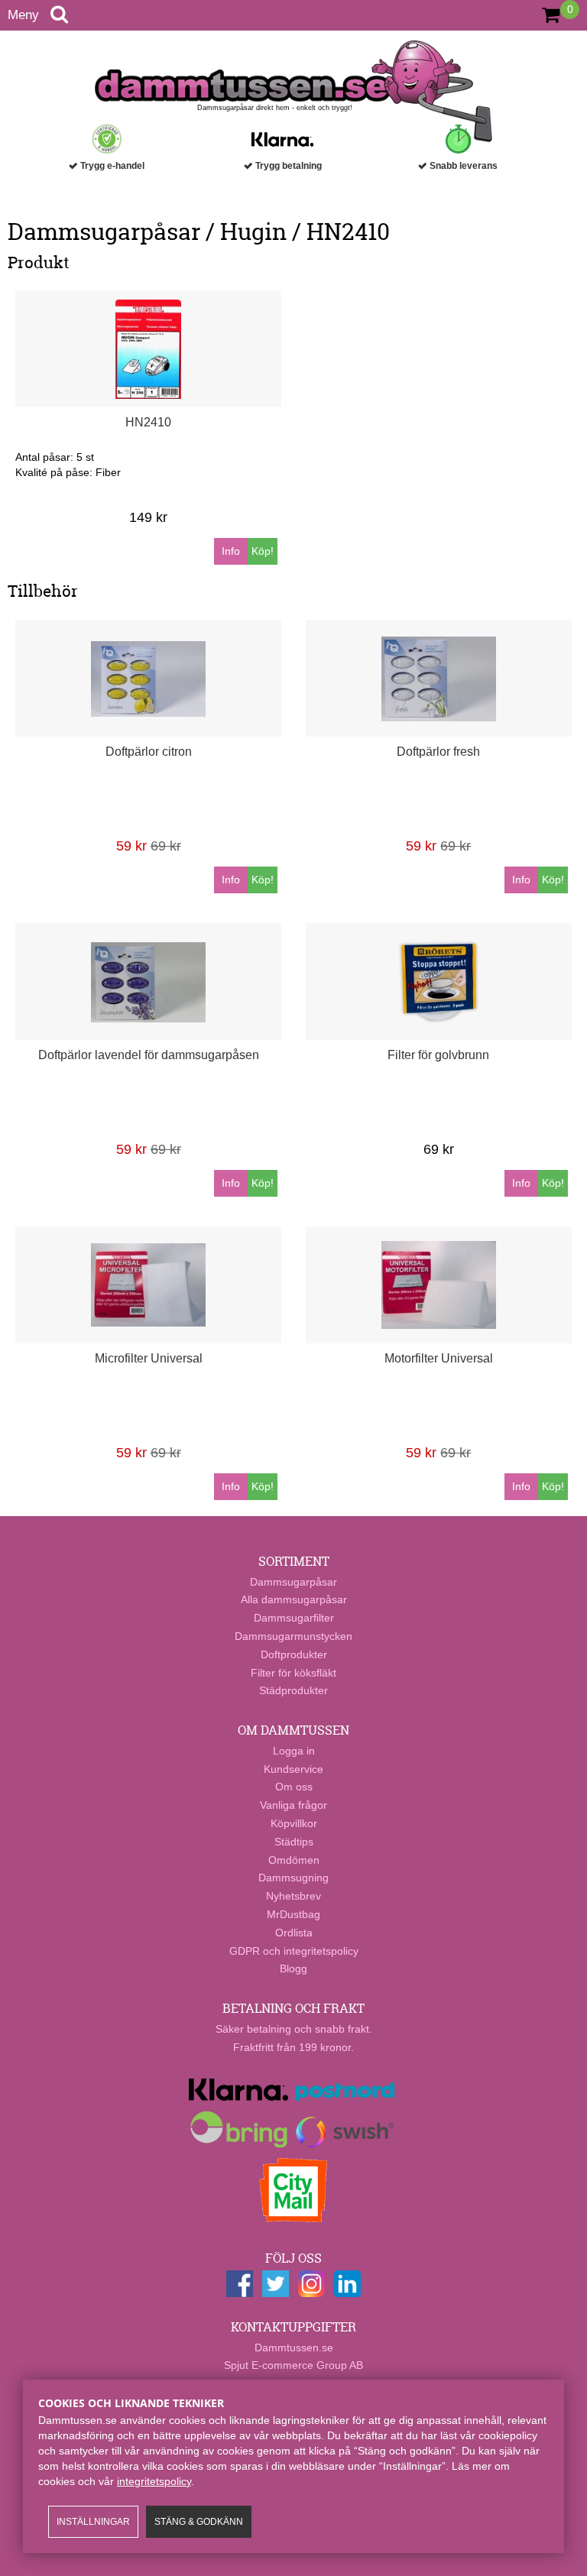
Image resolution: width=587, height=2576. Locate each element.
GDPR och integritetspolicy (294, 1951)
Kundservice (293, 1769)
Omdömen (294, 1860)
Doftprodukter (294, 1654)
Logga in (294, 1751)
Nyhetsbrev (293, 1896)
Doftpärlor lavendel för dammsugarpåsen (149, 1055)
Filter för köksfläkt (293, 1673)
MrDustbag (293, 1914)
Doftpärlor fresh (438, 752)
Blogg (293, 1968)
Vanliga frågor (293, 1805)
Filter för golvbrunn (438, 1055)
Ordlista (294, 1933)
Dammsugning (293, 1878)
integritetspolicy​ (154, 2481)
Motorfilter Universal (439, 1358)
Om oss (294, 1787)
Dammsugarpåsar (293, 1582)
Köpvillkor (294, 1823)
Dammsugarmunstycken (293, 1636)
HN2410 (148, 422)
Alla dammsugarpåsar (294, 1599)
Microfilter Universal (149, 1358)
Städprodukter (293, 1690)
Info (231, 551)
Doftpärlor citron (149, 752)
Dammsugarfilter (294, 1618)
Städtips (294, 1842)
